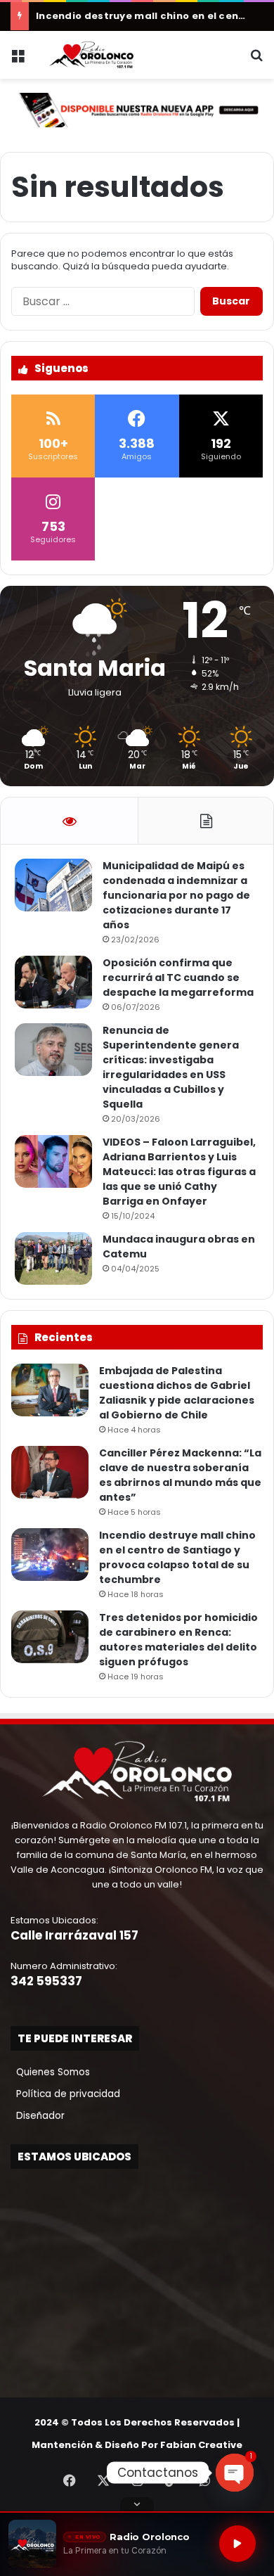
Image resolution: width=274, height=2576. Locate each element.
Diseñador (38, 2116)
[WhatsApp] (204, 2480)
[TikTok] (171, 2480)
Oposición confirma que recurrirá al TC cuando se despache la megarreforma (178, 978)
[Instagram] (137, 2480)
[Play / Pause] (237, 2544)
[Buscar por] (256, 60)
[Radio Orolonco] (91, 55)
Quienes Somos (50, 2072)
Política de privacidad (65, 2094)
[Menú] (18, 60)
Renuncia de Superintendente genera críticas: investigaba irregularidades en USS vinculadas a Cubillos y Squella (171, 1067)
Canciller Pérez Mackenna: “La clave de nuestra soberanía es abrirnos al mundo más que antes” (180, 1475)
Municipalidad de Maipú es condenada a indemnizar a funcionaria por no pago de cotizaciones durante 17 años (176, 895)
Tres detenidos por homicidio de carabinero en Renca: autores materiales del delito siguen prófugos (178, 1640)
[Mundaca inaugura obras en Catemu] (53, 1258)
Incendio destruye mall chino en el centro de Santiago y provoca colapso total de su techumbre (177, 1557)
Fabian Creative (201, 2445)
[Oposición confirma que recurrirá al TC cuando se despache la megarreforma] (53, 982)
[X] (103, 2480)
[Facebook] (70, 2480)
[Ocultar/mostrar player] (137, 2504)
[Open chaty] (235, 2473)
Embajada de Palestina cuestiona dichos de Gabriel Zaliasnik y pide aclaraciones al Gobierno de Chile (177, 1393)
